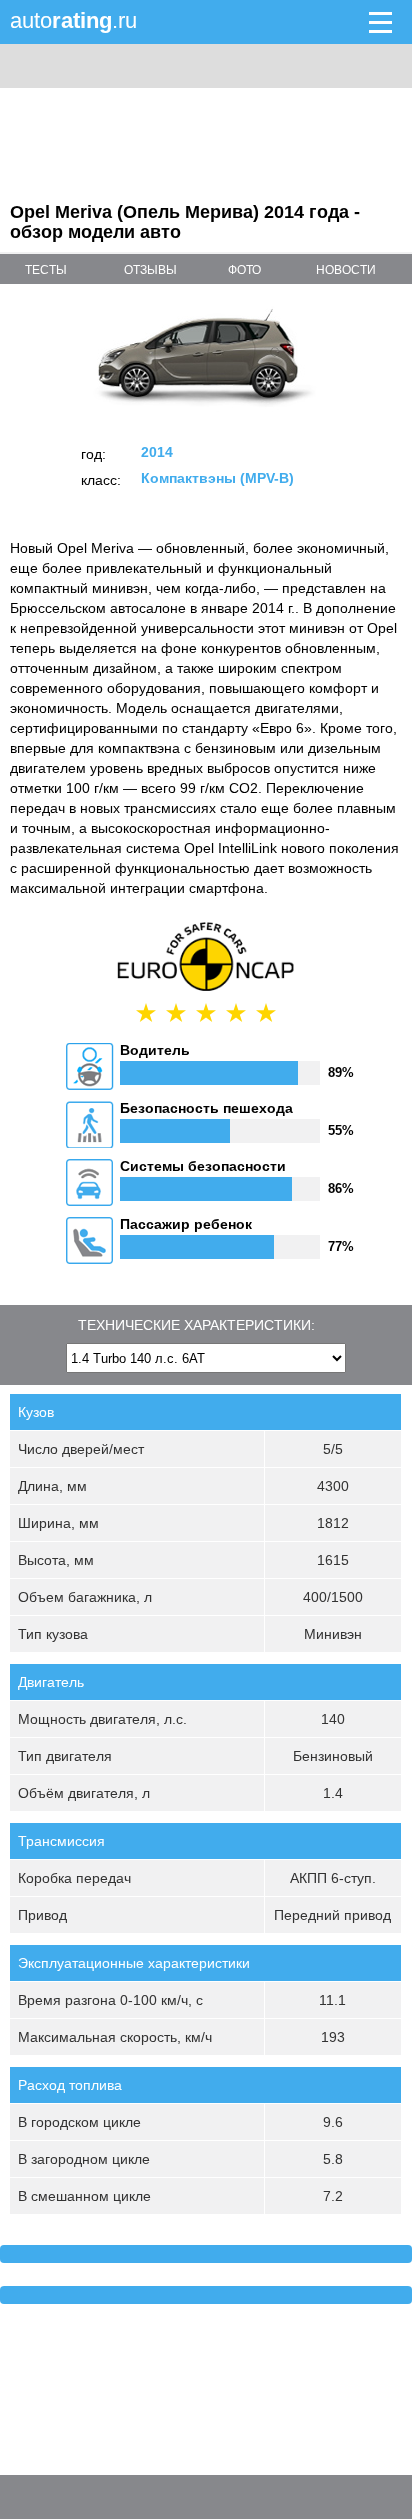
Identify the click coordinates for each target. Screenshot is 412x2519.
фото (244, 270)
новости (346, 270)
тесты (46, 270)
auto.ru (73, 20)
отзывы (150, 270)
